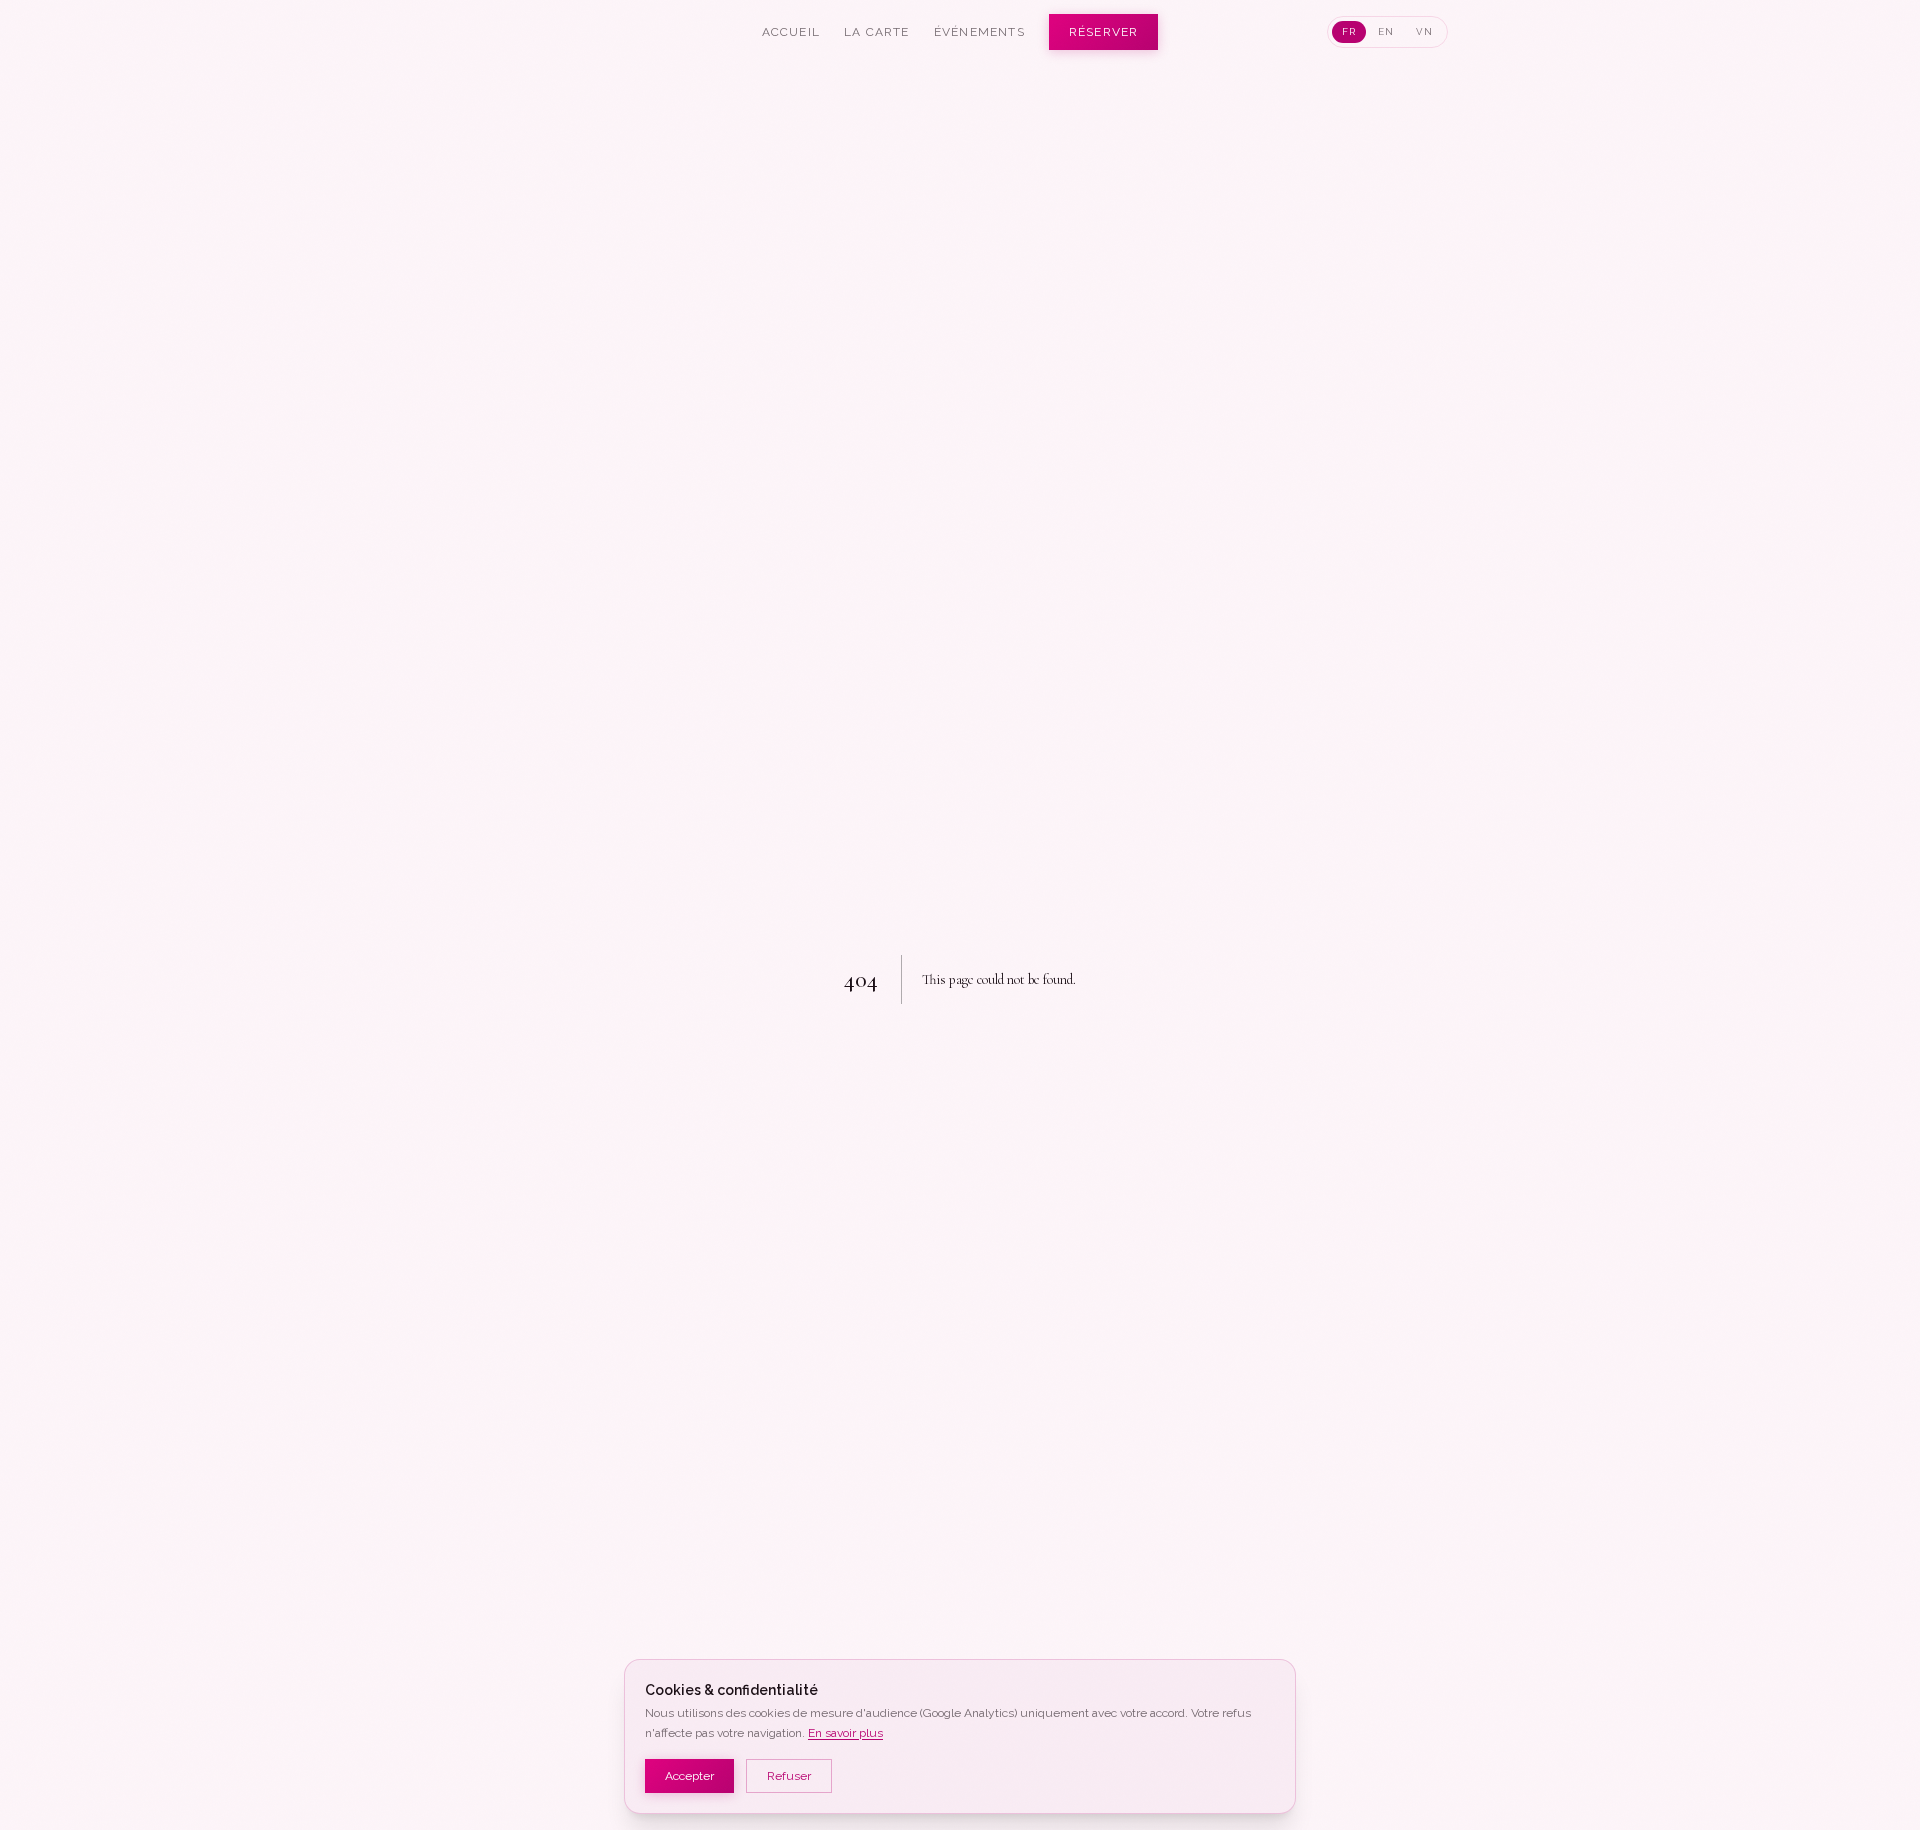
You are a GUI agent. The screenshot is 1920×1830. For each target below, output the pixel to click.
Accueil (791, 32)
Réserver (1104, 32)
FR (1349, 31)
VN (1424, 31)
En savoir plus (845, 1733)
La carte (877, 32)
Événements (979, 32)
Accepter (689, 1776)
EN (1386, 31)
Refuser (789, 1776)
